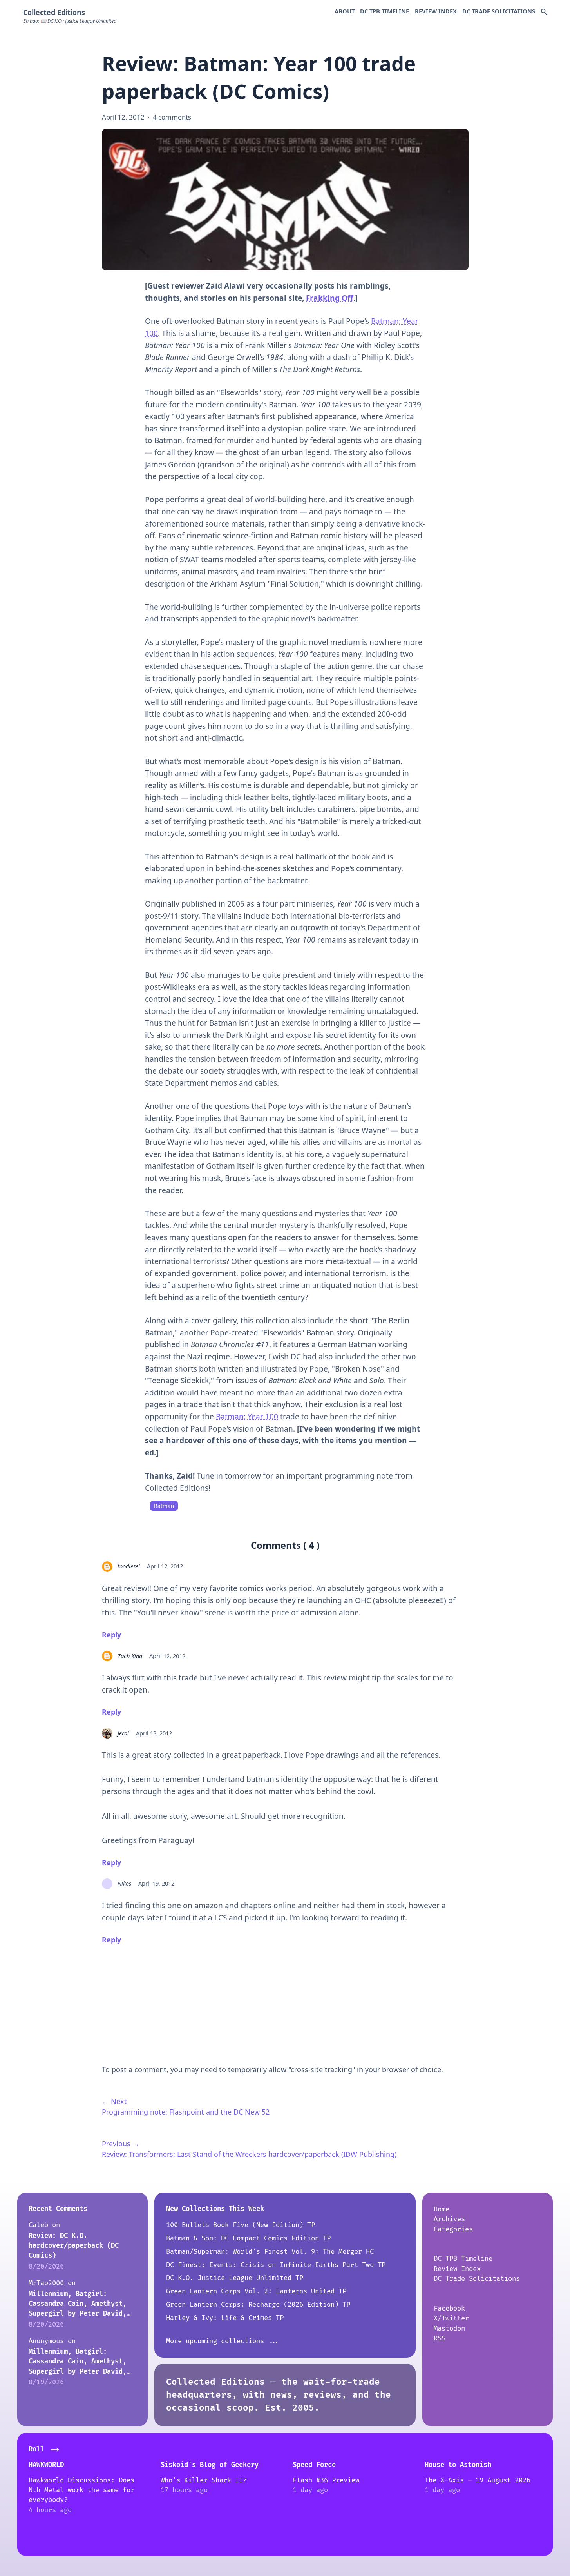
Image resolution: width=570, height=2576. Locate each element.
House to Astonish (458, 2465)
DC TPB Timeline (385, 11)
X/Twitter (451, 2318)
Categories (453, 2229)
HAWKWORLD (46, 2465)
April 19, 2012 (156, 1883)
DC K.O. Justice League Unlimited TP (235, 2278)
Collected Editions (54, 12)
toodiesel (129, 1566)
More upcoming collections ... (223, 2341)
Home (442, 2209)
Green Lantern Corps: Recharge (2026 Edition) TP (258, 2304)
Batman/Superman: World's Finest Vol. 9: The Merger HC (270, 2252)
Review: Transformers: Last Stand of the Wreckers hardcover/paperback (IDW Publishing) (249, 2154)
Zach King (130, 1656)
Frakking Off (330, 298)
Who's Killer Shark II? (204, 2480)
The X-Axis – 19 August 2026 (478, 2480)
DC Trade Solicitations (499, 11)
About (345, 11)
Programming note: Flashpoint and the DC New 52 (186, 2112)
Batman (164, 1506)
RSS (440, 2338)
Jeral (123, 1733)
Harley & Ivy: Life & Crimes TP (225, 2318)
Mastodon (449, 2328)
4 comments (172, 117)
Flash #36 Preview (326, 2480)
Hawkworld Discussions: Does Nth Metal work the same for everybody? (81, 2490)
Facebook (449, 2308)
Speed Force (314, 2465)
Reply (111, 1635)
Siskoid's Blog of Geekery (210, 2465)
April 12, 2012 (165, 1566)
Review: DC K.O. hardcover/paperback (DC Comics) (74, 2246)
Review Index (436, 11)
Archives (449, 2219)
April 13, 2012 (154, 1733)
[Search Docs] (544, 12)
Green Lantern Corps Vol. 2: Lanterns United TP (256, 2291)
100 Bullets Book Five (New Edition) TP (241, 2225)
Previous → (121, 2144)
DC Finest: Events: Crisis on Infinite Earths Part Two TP (276, 2265)
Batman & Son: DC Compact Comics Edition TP (248, 2238)
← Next (114, 2101)
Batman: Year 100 (247, 1417)
